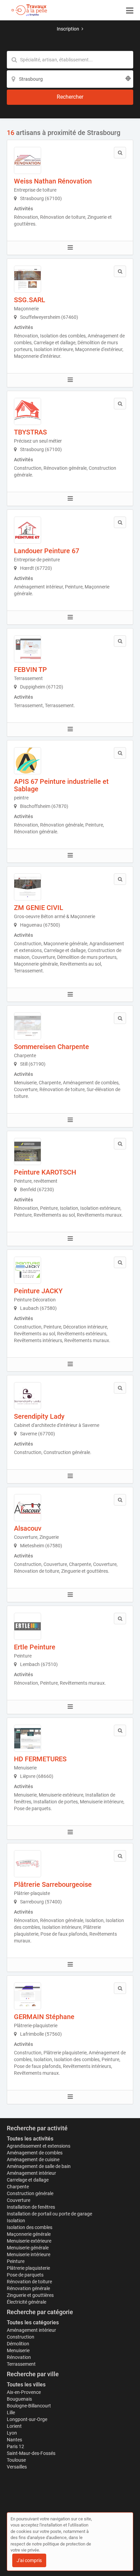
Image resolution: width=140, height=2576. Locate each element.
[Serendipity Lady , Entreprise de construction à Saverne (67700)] (28, 1396)
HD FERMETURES (40, 1759)
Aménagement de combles (35, 2153)
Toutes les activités (30, 2139)
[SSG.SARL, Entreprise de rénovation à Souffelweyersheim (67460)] (28, 279)
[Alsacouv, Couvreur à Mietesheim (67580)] (28, 1508)
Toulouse (16, 2460)
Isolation (16, 2221)
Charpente (18, 2187)
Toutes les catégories (33, 2322)
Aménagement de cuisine (33, 2159)
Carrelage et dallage (28, 2180)
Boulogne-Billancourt (29, 2406)
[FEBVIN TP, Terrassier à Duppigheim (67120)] (28, 649)
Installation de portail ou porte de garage (49, 2214)
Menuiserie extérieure (29, 2241)
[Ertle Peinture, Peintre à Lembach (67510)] (28, 1626)
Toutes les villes (26, 2385)
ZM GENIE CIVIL (39, 908)
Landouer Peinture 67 (47, 551)
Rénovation (19, 2357)
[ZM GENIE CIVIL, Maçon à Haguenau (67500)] (28, 887)
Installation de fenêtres (31, 2207)
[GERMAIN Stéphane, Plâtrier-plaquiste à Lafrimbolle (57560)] (28, 1996)
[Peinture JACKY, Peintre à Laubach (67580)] (28, 1270)
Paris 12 (15, 2446)
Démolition (18, 2344)
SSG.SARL (30, 300)
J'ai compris (29, 2560)
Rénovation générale (28, 2288)
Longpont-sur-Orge (27, 2419)
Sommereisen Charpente (51, 1047)
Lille (11, 2413)
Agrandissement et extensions (39, 2146)
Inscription (68, 29)
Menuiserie (18, 2350)
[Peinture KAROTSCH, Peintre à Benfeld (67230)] (28, 1151)
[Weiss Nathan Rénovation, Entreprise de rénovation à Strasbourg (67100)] (28, 160)
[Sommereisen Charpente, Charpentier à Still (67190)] (28, 1026)
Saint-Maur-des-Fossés (31, 2453)
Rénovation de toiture (29, 2282)
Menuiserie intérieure (29, 2254)
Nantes (14, 2440)
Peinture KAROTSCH (45, 1172)
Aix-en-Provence (24, 2392)
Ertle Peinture (35, 1647)
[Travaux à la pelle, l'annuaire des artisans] (29, 10)
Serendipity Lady (39, 1416)
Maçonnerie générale (29, 2234)
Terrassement (21, 2364)
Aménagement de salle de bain (39, 2166)
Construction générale (30, 2193)
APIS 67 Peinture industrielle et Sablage (61, 785)
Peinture (16, 2261)
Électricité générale (27, 2302)
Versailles (17, 2467)
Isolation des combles (30, 2227)
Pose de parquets (25, 2275)
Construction (21, 2337)
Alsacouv (28, 1528)
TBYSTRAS (30, 432)
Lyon (12, 2433)
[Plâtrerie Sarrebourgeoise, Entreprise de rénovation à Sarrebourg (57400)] (28, 1864)
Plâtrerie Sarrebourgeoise (53, 1884)
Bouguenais (19, 2399)
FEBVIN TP (30, 670)
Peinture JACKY (38, 1291)
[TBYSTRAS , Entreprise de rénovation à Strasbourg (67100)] (28, 411)
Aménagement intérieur (31, 2173)
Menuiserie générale (28, 2248)
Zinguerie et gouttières (30, 2295)
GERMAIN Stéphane (44, 2017)
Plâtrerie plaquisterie (28, 2268)
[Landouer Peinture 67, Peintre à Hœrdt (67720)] (28, 530)
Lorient (14, 2426)
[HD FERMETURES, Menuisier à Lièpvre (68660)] (28, 1738)
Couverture (19, 2200)
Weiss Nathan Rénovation (53, 181)
